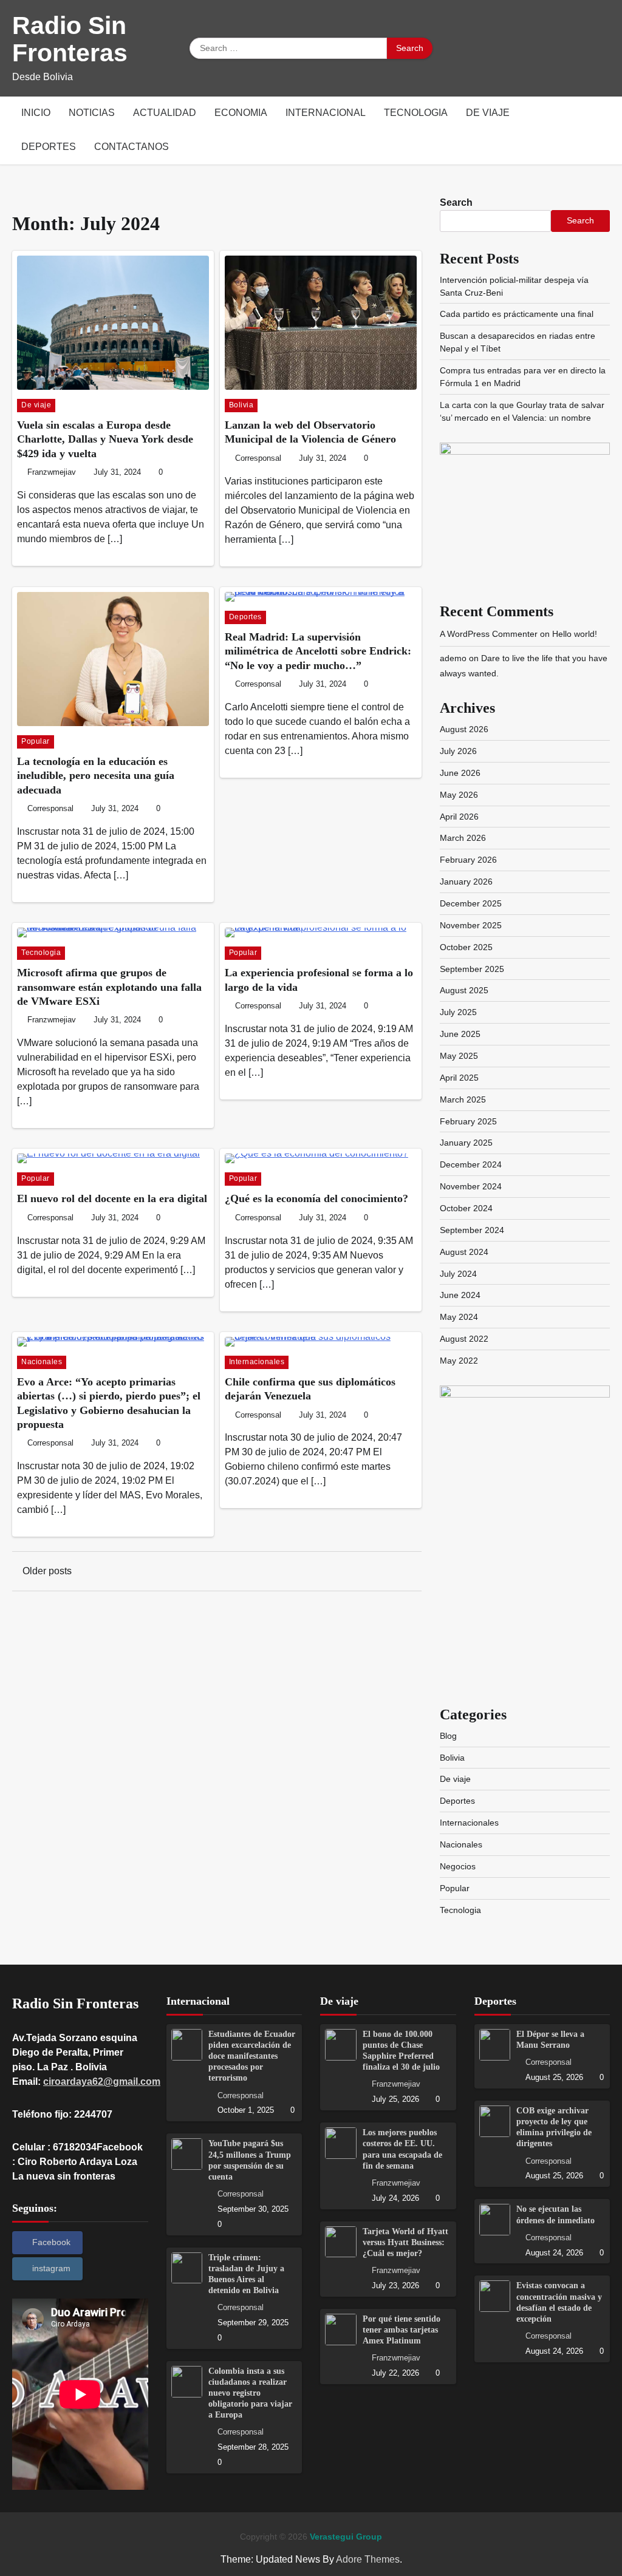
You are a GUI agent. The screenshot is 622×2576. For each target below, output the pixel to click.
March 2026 (463, 838)
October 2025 (466, 947)
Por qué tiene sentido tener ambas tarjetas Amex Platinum (402, 2330)
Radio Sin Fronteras (70, 39)
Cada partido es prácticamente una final (517, 314)
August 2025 (464, 990)
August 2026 (464, 729)
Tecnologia (416, 113)
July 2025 (458, 1012)
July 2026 (458, 751)
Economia (241, 113)
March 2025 (463, 1099)
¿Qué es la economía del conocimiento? (316, 1198)
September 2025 (472, 969)
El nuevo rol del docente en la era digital (112, 1198)
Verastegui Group (346, 2537)
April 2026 (459, 817)
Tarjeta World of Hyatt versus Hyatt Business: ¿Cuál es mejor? (405, 2242)
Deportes (49, 147)
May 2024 (459, 1317)
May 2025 (459, 1056)
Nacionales (42, 1362)
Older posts (47, 1571)
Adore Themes (368, 2559)
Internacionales (257, 1362)
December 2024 (471, 1164)
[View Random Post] (601, 131)
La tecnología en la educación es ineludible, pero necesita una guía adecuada (96, 776)
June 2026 (460, 773)
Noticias (92, 113)
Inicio (36, 113)
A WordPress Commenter (489, 634)
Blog (448, 1736)
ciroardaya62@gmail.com (102, 2082)
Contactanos (132, 147)
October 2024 (466, 1208)
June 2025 (460, 1034)
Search (456, 202)
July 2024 (458, 1274)
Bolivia (241, 405)
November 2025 (471, 925)
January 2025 (466, 1143)
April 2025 (459, 1078)
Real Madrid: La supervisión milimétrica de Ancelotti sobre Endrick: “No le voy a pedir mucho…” (318, 651)
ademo (453, 658)
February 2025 (468, 1121)
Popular (36, 741)
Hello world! (575, 634)
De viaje (488, 113)
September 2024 (472, 1230)
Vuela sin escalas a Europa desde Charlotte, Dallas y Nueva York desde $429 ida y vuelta (105, 439)
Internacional (326, 113)
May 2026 (459, 795)
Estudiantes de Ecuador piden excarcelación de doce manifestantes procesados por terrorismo (252, 2056)
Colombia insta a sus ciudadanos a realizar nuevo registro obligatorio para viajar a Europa (250, 2393)
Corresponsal (258, 458)
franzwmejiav (52, 472)
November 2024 (471, 1186)
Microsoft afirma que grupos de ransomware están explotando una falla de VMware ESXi (109, 987)
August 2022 (464, 1339)
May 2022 (459, 1361)
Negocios (458, 1866)
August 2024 (464, 1252)
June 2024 (460, 1295)
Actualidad (165, 113)
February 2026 (468, 860)
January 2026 (466, 882)
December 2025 (471, 903)
